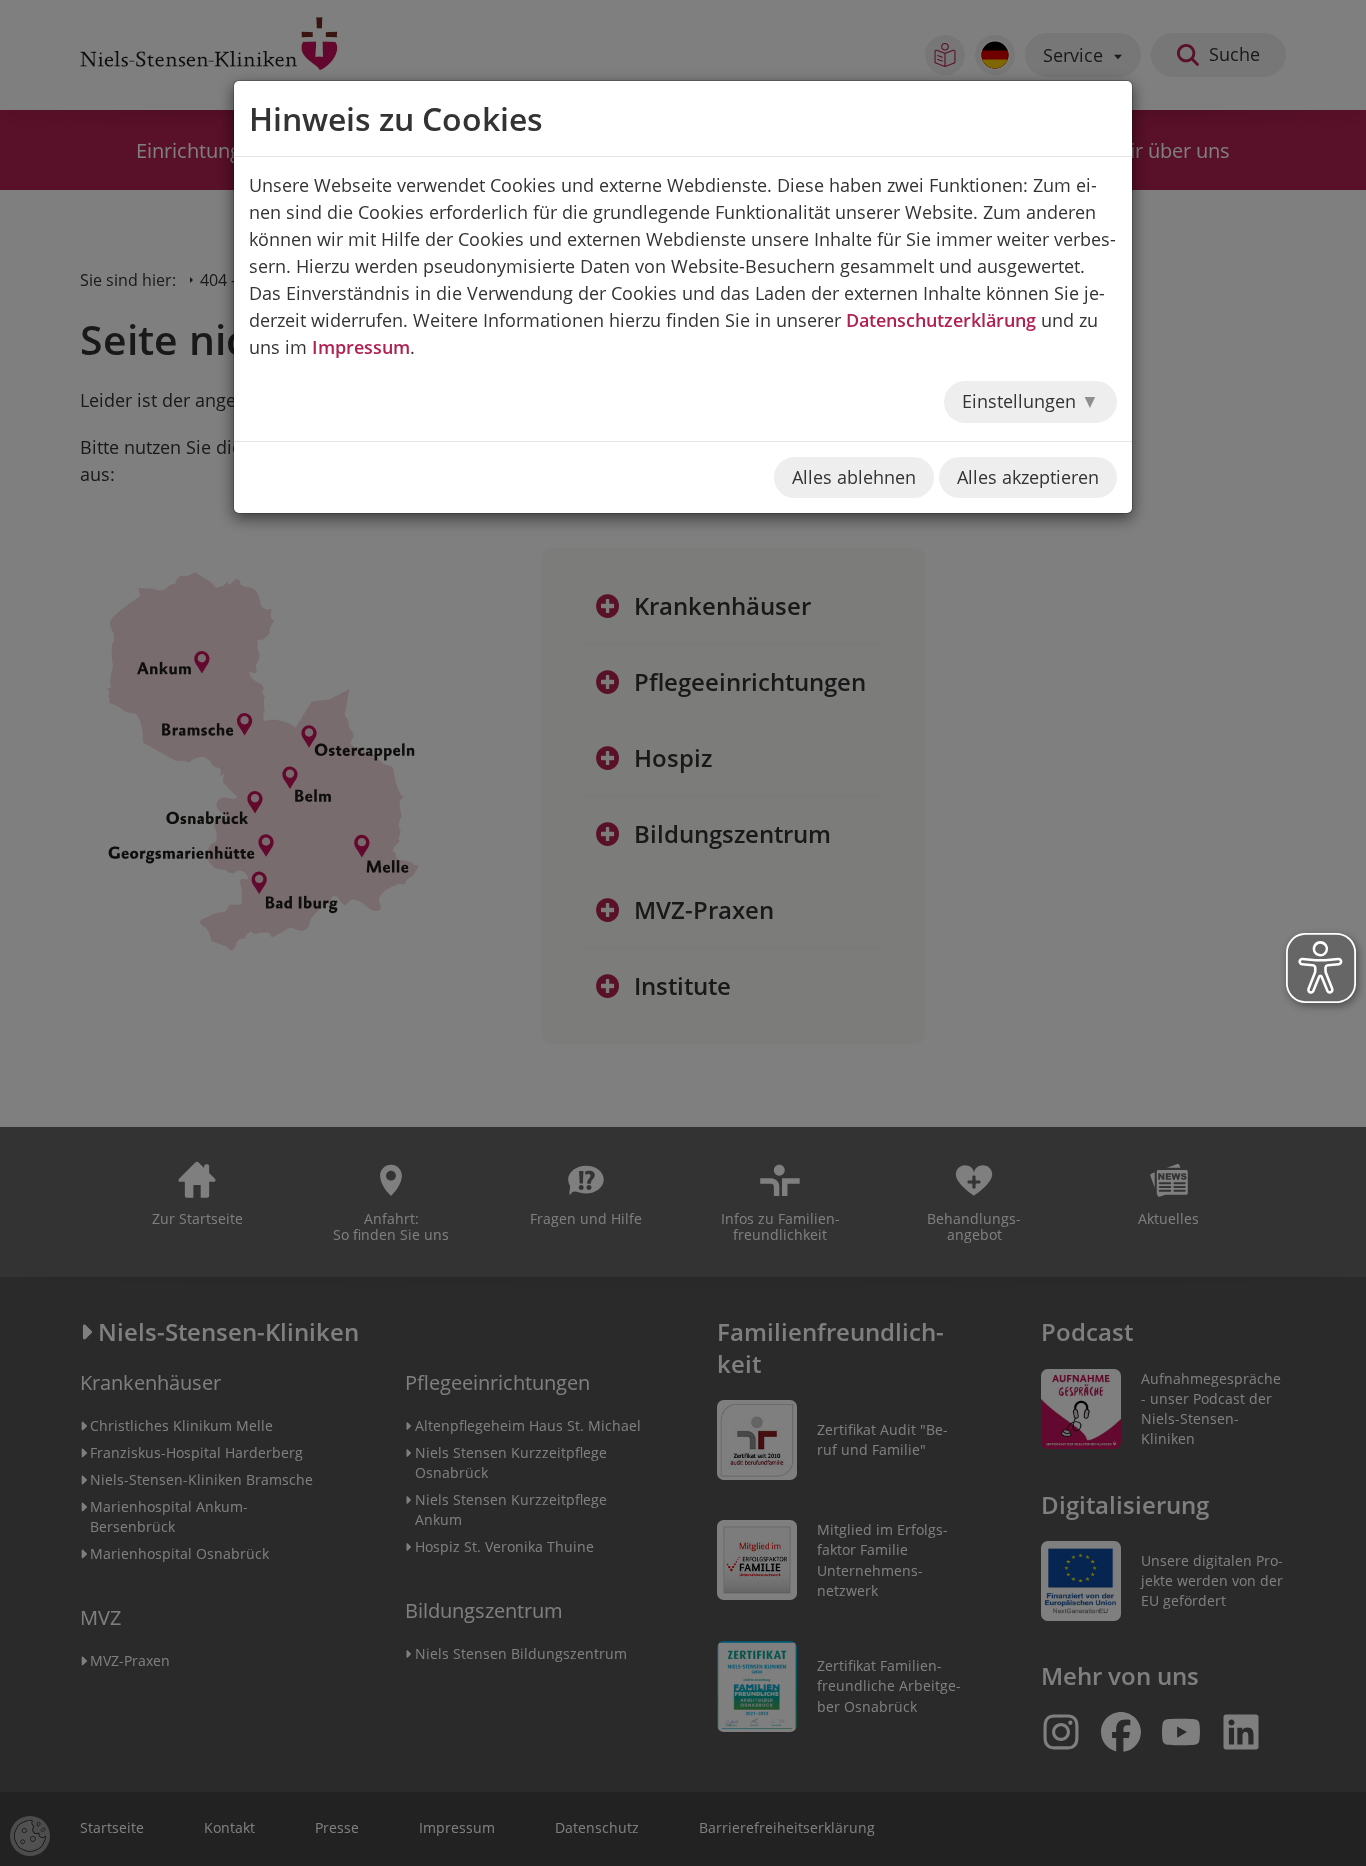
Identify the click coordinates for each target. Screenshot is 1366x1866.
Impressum (361, 347)
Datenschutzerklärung (941, 320)
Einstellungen (1021, 401)
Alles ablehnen (854, 477)
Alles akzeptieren (1028, 477)
